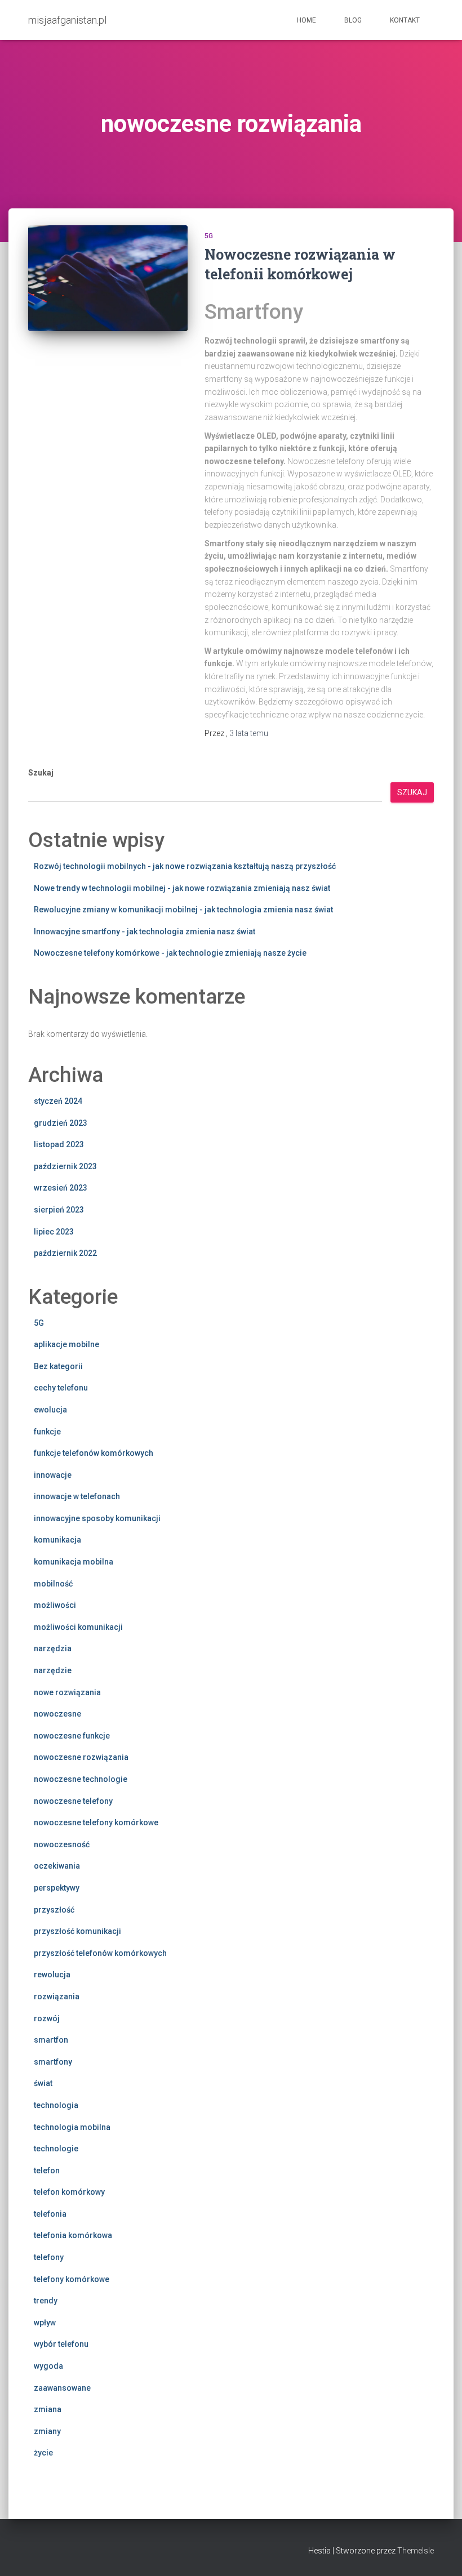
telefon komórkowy (69, 2192)
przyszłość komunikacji (77, 1931)
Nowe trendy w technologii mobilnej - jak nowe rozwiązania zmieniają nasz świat (182, 888)
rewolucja (52, 1975)
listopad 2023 (59, 1144)
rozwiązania (57, 1996)
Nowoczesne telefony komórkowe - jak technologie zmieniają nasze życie (170, 953)
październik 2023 (65, 1166)
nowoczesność (62, 1844)
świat (43, 2083)
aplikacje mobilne (66, 1344)
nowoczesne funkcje (72, 1736)
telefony (49, 2257)
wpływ (45, 2323)
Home (306, 20)
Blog (353, 20)
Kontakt (405, 20)
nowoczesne (57, 1714)
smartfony (53, 2062)
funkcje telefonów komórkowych (94, 1453)
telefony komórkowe (72, 2279)
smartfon (51, 2040)
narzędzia (53, 1648)
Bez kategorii (58, 1366)
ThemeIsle (416, 2551)
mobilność (53, 1584)
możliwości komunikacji (78, 1627)
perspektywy (57, 1888)
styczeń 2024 (58, 1101)
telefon (47, 2171)
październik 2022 (65, 1253)
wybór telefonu (61, 2344)
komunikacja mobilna (74, 1562)
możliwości (55, 1605)
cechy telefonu (61, 1388)
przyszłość (54, 1910)
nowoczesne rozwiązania (81, 1757)
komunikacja (57, 1540)
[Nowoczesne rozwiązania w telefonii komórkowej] (108, 278)
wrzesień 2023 (61, 1188)
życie (43, 2453)
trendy (46, 2301)
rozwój (47, 2018)
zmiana (48, 2409)
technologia (56, 2105)
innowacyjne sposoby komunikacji (97, 1518)
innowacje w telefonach (77, 1496)
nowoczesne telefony (73, 1801)
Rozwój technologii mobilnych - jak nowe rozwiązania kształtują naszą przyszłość (185, 866)
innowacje (53, 1475)
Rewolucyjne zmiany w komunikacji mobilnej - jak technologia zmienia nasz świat (183, 910)
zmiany (47, 2431)
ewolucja (50, 1410)
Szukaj (41, 773)
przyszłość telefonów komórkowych (100, 1953)
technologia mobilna (72, 2127)
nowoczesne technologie (81, 1779)
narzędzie (53, 1670)
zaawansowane (62, 2388)
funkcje (47, 1432)
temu (249, 733)
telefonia (50, 2214)
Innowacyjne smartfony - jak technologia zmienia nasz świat (145, 932)
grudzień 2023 (61, 1123)
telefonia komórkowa (73, 2235)
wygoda (48, 2366)
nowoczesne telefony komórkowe (96, 1822)
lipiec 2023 (54, 1232)
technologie (56, 2149)
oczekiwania (57, 1866)
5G (209, 236)
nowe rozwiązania (67, 1692)
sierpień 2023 (59, 1210)
